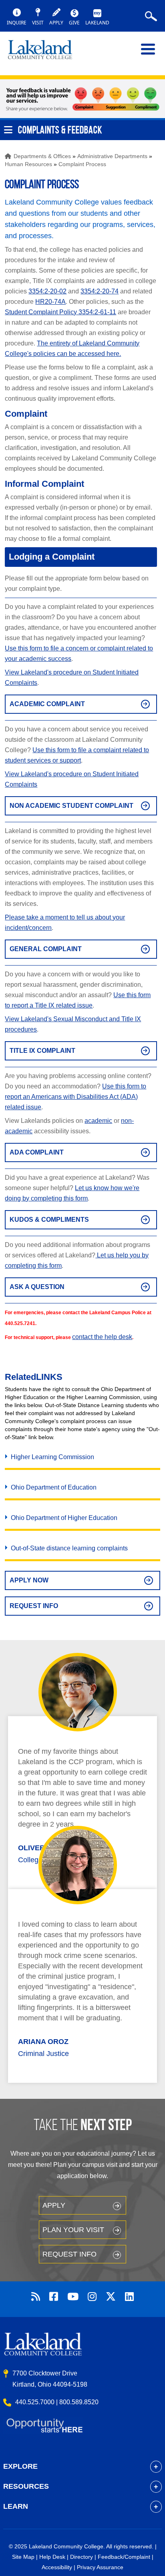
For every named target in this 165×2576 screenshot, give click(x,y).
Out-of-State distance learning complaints (69, 1548)
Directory (81, 2557)
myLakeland (46, 53)
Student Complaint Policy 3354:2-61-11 (60, 312)
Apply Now (29, 1580)
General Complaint (46, 949)
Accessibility (57, 2567)
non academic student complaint (71, 806)
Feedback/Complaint (124, 2557)
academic (98, 1121)
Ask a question (37, 1287)
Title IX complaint (42, 1051)
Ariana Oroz (43, 2042)
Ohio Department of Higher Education (64, 1518)
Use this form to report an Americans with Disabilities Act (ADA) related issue (75, 1097)
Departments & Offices (42, 156)
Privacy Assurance (100, 2567)
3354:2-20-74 (100, 291)
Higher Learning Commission (52, 1457)
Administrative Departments (112, 156)
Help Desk (52, 2557)
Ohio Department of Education (54, 1487)
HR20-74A (50, 302)
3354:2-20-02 (47, 291)
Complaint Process (82, 164)
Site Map (23, 2557)
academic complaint (47, 704)
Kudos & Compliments (49, 1220)
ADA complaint (37, 1152)
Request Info (34, 1606)
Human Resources (28, 164)
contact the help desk (102, 1337)
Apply (54, 2205)
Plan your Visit (73, 2230)
